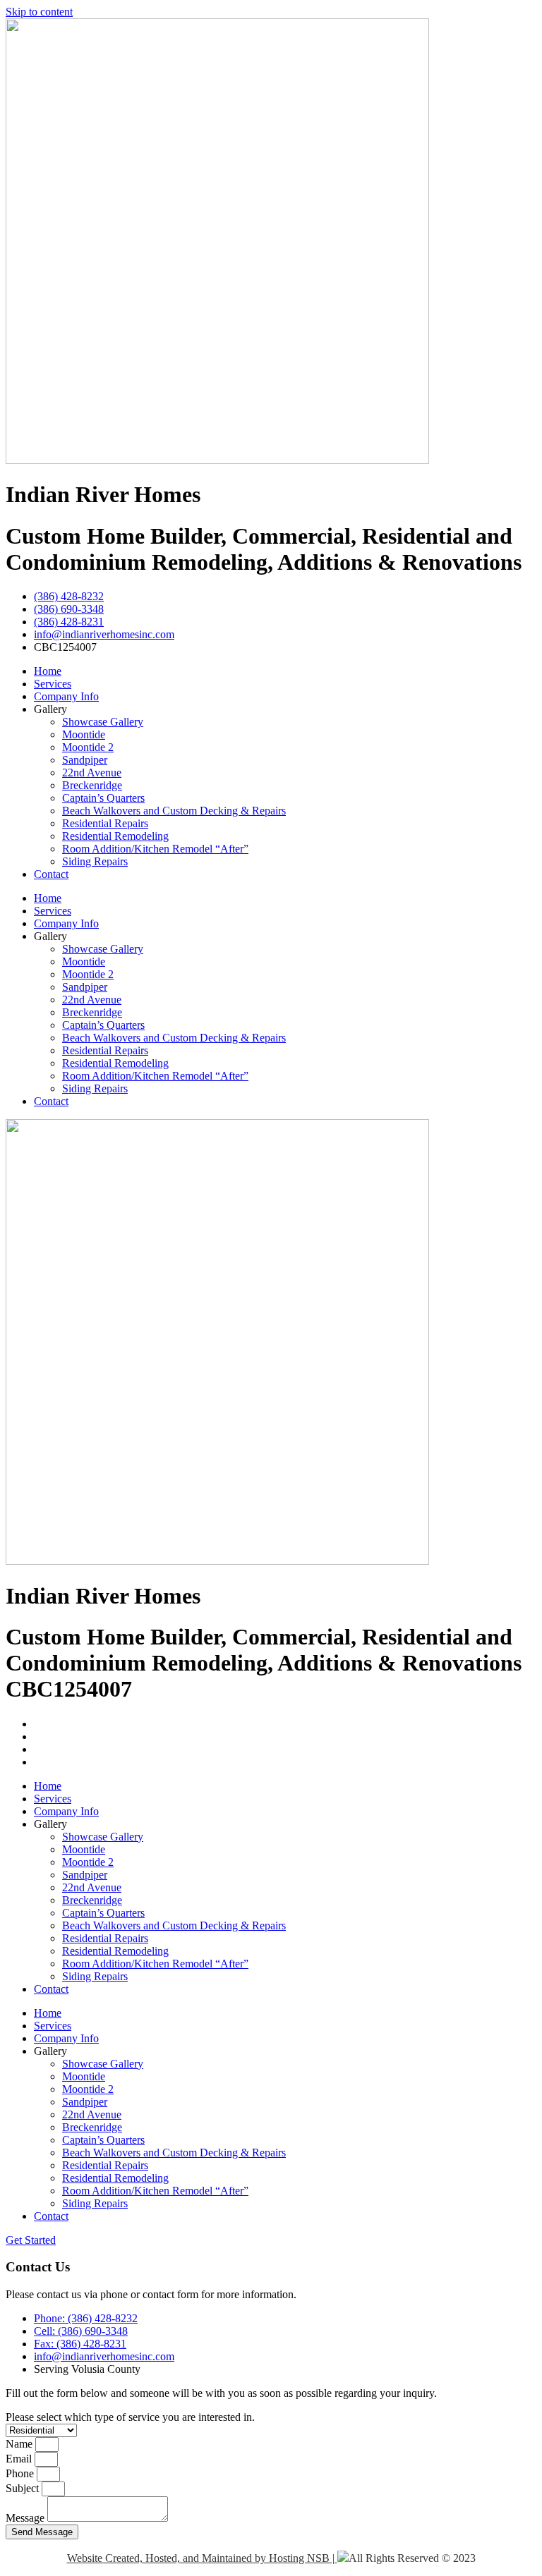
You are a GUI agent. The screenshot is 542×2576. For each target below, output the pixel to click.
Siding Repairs (95, 861)
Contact (51, 874)
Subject (24, 2488)
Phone (21, 2473)
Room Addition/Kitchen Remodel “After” (155, 849)
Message (26, 2518)
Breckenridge (92, 785)
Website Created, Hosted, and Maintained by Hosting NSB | (202, 2558)
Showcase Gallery (103, 722)
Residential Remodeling (115, 836)
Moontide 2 (88, 747)
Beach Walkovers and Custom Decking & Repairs (174, 811)
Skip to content (39, 12)
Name (20, 2444)
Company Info (66, 696)
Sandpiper (85, 760)
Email (20, 2459)
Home (48, 671)
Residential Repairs (105, 823)
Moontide (84, 734)
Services (53, 684)
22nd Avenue (92, 773)
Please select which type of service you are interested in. (130, 2417)
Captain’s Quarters (103, 798)
